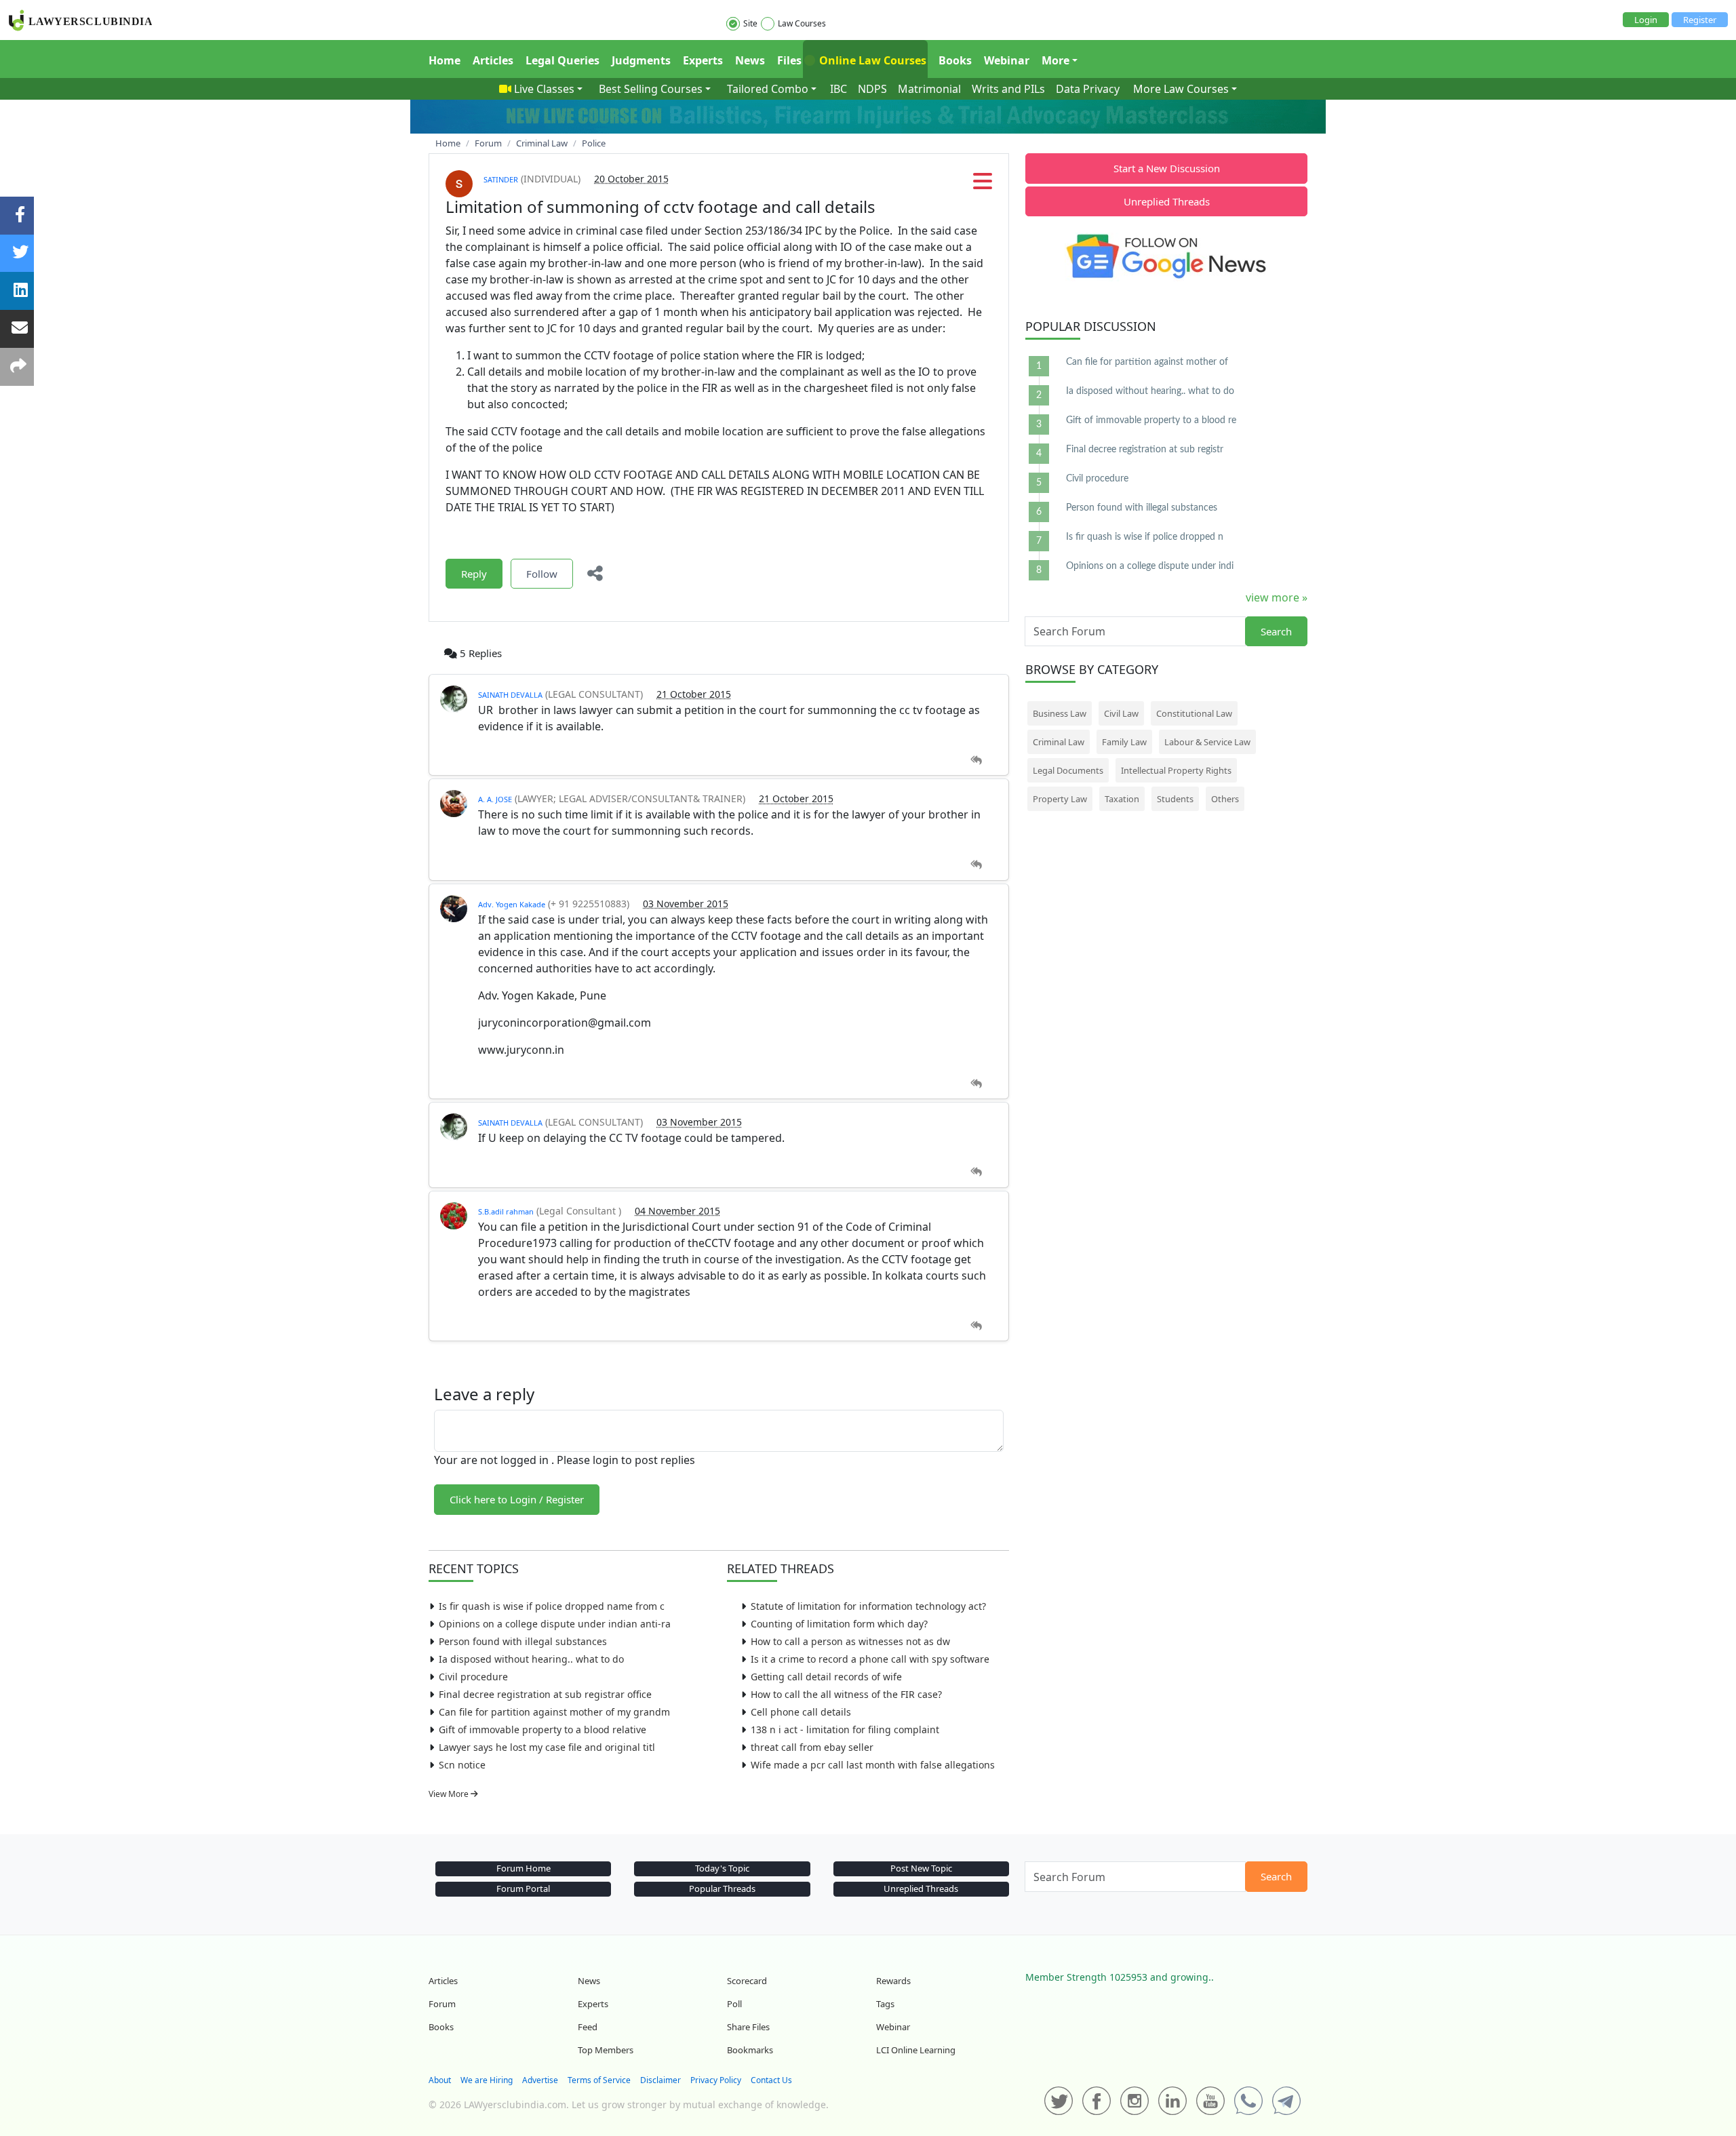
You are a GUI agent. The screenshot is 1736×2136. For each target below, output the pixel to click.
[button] (983, 185)
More (1056, 60)
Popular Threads (722, 1888)
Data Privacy (1088, 89)
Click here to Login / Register (517, 1499)
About (440, 2080)
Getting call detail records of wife (826, 1677)
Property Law (1060, 799)
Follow (542, 574)
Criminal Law (1059, 742)
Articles (493, 60)
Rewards (893, 1981)
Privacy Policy (716, 2080)
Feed (588, 2027)
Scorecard (747, 1981)
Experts (703, 60)
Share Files (748, 2027)
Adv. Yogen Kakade (512, 904)
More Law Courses (1181, 89)
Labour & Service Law (1207, 742)
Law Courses (802, 23)
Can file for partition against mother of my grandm (554, 1712)
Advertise (540, 2080)
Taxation (1122, 799)
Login (1646, 20)
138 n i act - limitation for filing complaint (845, 1729)
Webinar (1007, 60)
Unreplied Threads (1167, 201)
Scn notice (462, 1765)
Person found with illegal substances (523, 1641)
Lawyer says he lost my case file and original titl (547, 1747)
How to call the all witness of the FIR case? (846, 1694)
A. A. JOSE (495, 799)
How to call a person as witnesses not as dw (850, 1641)
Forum (442, 2004)
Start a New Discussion (1167, 168)
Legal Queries (563, 60)
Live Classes (544, 89)
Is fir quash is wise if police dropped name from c (552, 1606)
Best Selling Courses (651, 89)
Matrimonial (929, 89)
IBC (839, 89)
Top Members (606, 2050)
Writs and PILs (1008, 89)
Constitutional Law (1194, 713)
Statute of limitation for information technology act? (868, 1606)
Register (1700, 20)
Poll (734, 2004)
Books (955, 60)
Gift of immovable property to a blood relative (542, 1729)
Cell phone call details (801, 1712)
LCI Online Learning (916, 2050)
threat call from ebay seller (812, 1747)
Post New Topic (921, 1868)
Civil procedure (473, 1677)
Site (750, 23)
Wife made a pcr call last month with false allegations (873, 1765)
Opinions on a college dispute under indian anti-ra (555, 1624)
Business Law (1060, 713)
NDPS (872, 89)
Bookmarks (750, 2050)
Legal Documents (1068, 770)
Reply (474, 574)
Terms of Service (599, 2080)
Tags (885, 2004)
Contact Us (771, 2080)
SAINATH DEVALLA (510, 695)
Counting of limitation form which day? (839, 1624)
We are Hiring (487, 2080)
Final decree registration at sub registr (1145, 450)
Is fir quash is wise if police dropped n (1145, 537)
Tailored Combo (768, 89)
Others (1225, 799)
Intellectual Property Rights (1176, 770)
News (750, 60)
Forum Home (524, 1868)
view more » (1277, 597)
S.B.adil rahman (506, 1211)
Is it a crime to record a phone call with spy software (870, 1659)
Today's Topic (722, 1868)
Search (1276, 631)
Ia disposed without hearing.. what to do (531, 1659)
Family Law (1124, 742)
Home (445, 60)
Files (789, 60)
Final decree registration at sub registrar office (545, 1694)
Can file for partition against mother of (1147, 362)
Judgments (641, 60)
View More (450, 1794)
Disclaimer (660, 2080)
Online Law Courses (871, 60)
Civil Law (1121, 713)
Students (1175, 799)
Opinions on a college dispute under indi (1150, 566)
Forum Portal (523, 1888)
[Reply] (976, 760)
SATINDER (501, 179)
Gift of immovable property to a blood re (1151, 420)
